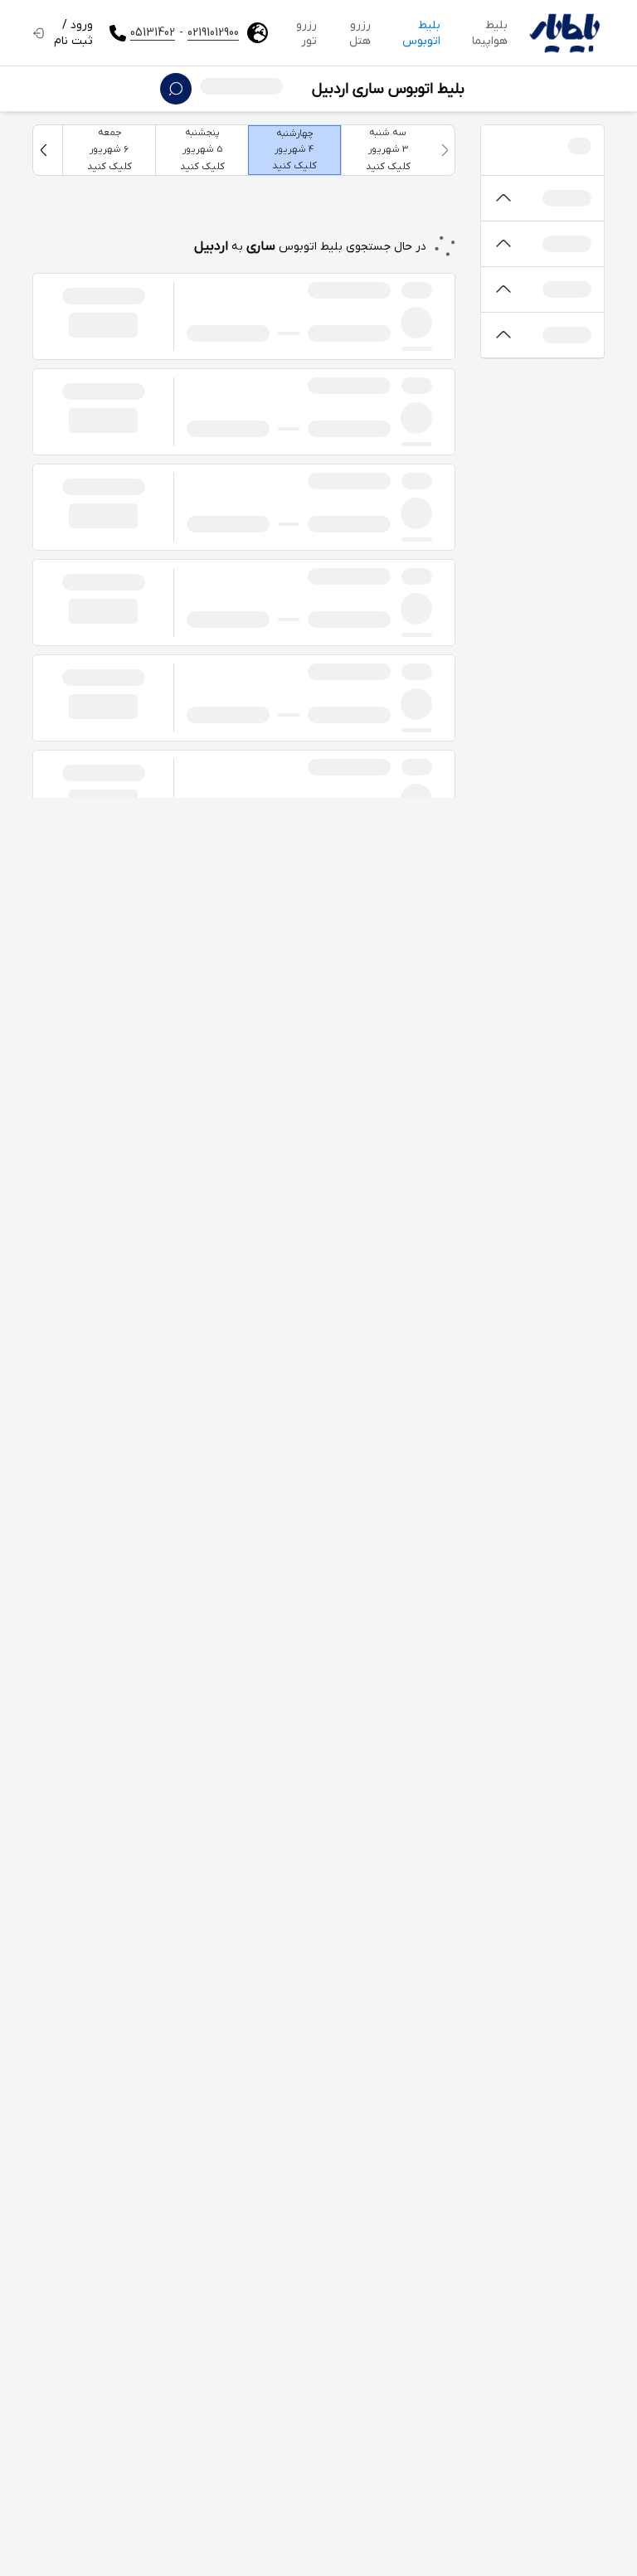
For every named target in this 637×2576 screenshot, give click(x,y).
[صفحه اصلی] (564, 33)
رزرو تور (306, 33)
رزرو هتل (360, 33)
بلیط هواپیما (490, 33)
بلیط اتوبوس (421, 33)
